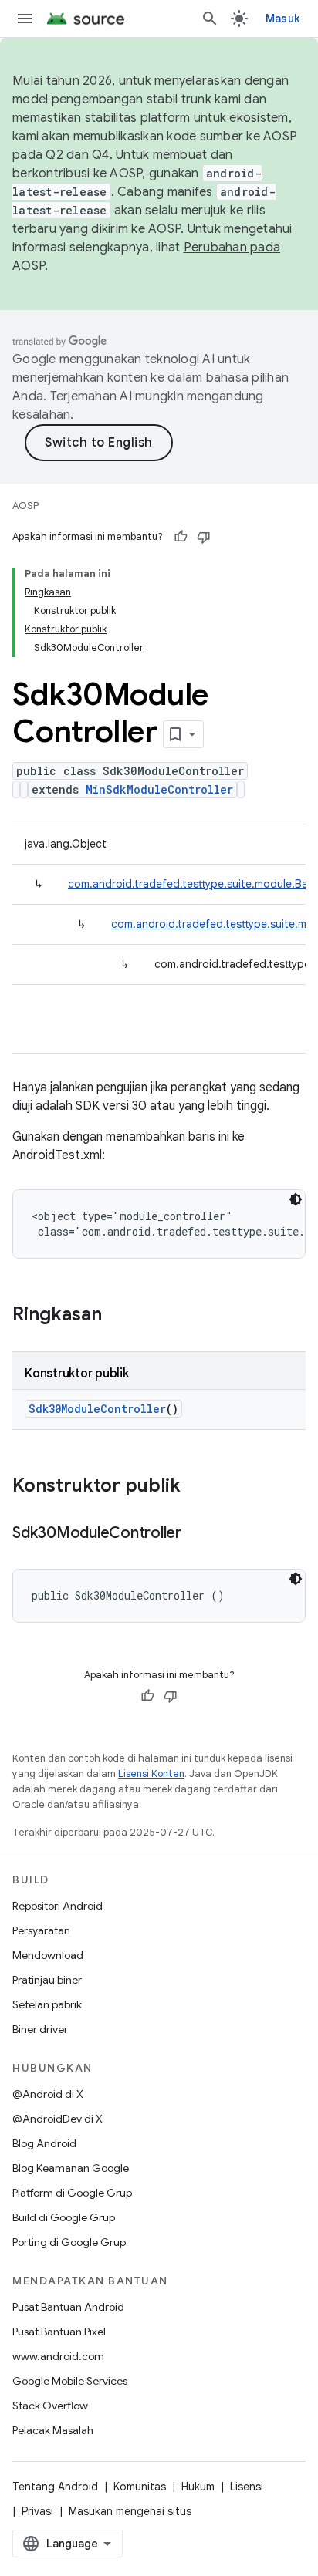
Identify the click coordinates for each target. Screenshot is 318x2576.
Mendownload (48, 1955)
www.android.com (58, 2356)
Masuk (282, 19)
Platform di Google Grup (72, 2193)
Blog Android (44, 2143)
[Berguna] (181, 537)
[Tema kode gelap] (296, 1199)
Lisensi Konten (151, 1774)
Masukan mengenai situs (130, 2511)
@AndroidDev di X (58, 2119)
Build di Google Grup (64, 2217)
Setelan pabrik (47, 2004)
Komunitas (140, 2487)
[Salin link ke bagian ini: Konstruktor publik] (196, 1487)
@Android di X (48, 2094)
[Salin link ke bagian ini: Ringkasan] (117, 1316)
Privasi (37, 2511)
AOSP (25, 506)
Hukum (198, 2487)
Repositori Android (58, 1906)
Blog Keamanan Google (71, 2168)
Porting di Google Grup (69, 2242)
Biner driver (40, 2029)
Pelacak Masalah (53, 2430)
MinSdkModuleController (159, 789)
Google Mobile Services (70, 2381)
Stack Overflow (50, 2406)
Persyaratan (41, 1930)
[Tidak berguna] (204, 537)
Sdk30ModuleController (97, 1409)
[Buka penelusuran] (210, 19)
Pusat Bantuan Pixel (59, 2332)
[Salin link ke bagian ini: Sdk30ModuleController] (197, 1534)
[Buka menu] (25, 19)
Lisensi (247, 2487)
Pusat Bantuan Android (68, 2307)
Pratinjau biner (47, 1980)
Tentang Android (55, 2487)
